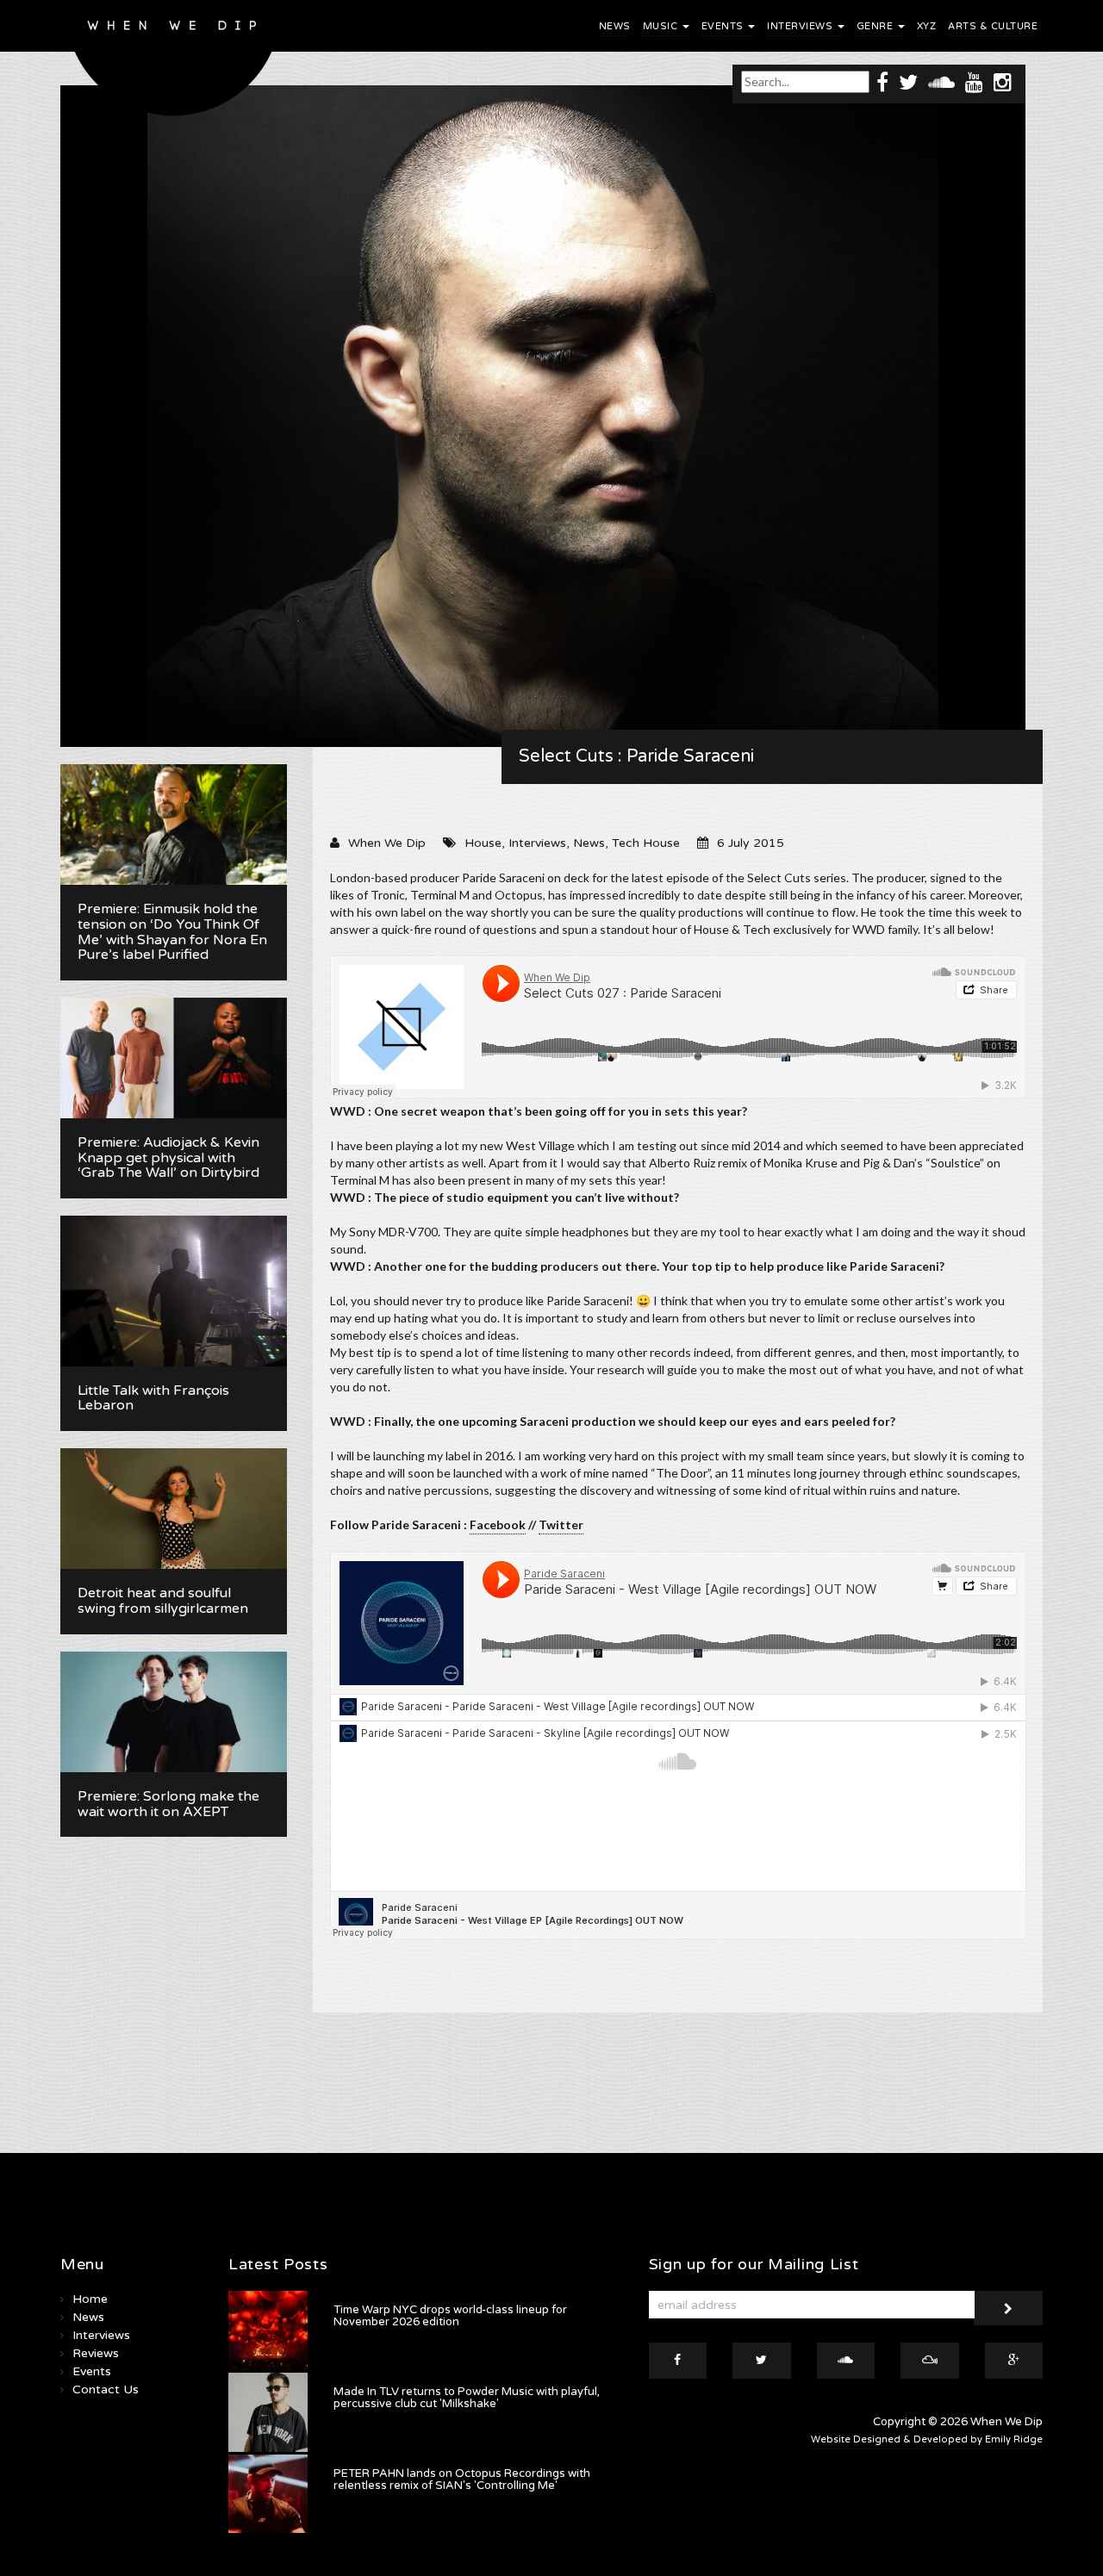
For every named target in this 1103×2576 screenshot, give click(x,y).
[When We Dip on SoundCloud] (941, 81)
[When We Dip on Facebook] (882, 81)
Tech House (646, 843)
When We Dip (387, 843)
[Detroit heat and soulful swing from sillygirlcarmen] (174, 1509)
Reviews (96, 2353)
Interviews (801, 26)
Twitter (561, 1524)
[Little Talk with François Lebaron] (174, 1291)
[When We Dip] (174, 62)
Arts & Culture (993, 26)
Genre (876, 26)
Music (662, 26)
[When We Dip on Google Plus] (1014, 2361)
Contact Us (106, 2389)
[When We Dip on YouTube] (974, 81)
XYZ (927, 26)
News (615, 26)
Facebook (498, 1524)
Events (724, 26)
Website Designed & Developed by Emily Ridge (927, 2439)
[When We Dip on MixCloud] (930, 2361)
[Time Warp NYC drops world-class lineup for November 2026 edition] (268, 2330)
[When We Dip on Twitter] (908, 81)
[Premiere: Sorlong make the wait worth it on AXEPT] (174, 1712)
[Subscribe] (1008, 2308)
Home (90, 2299)
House (483, 843)
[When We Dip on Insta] (1003, 81)
